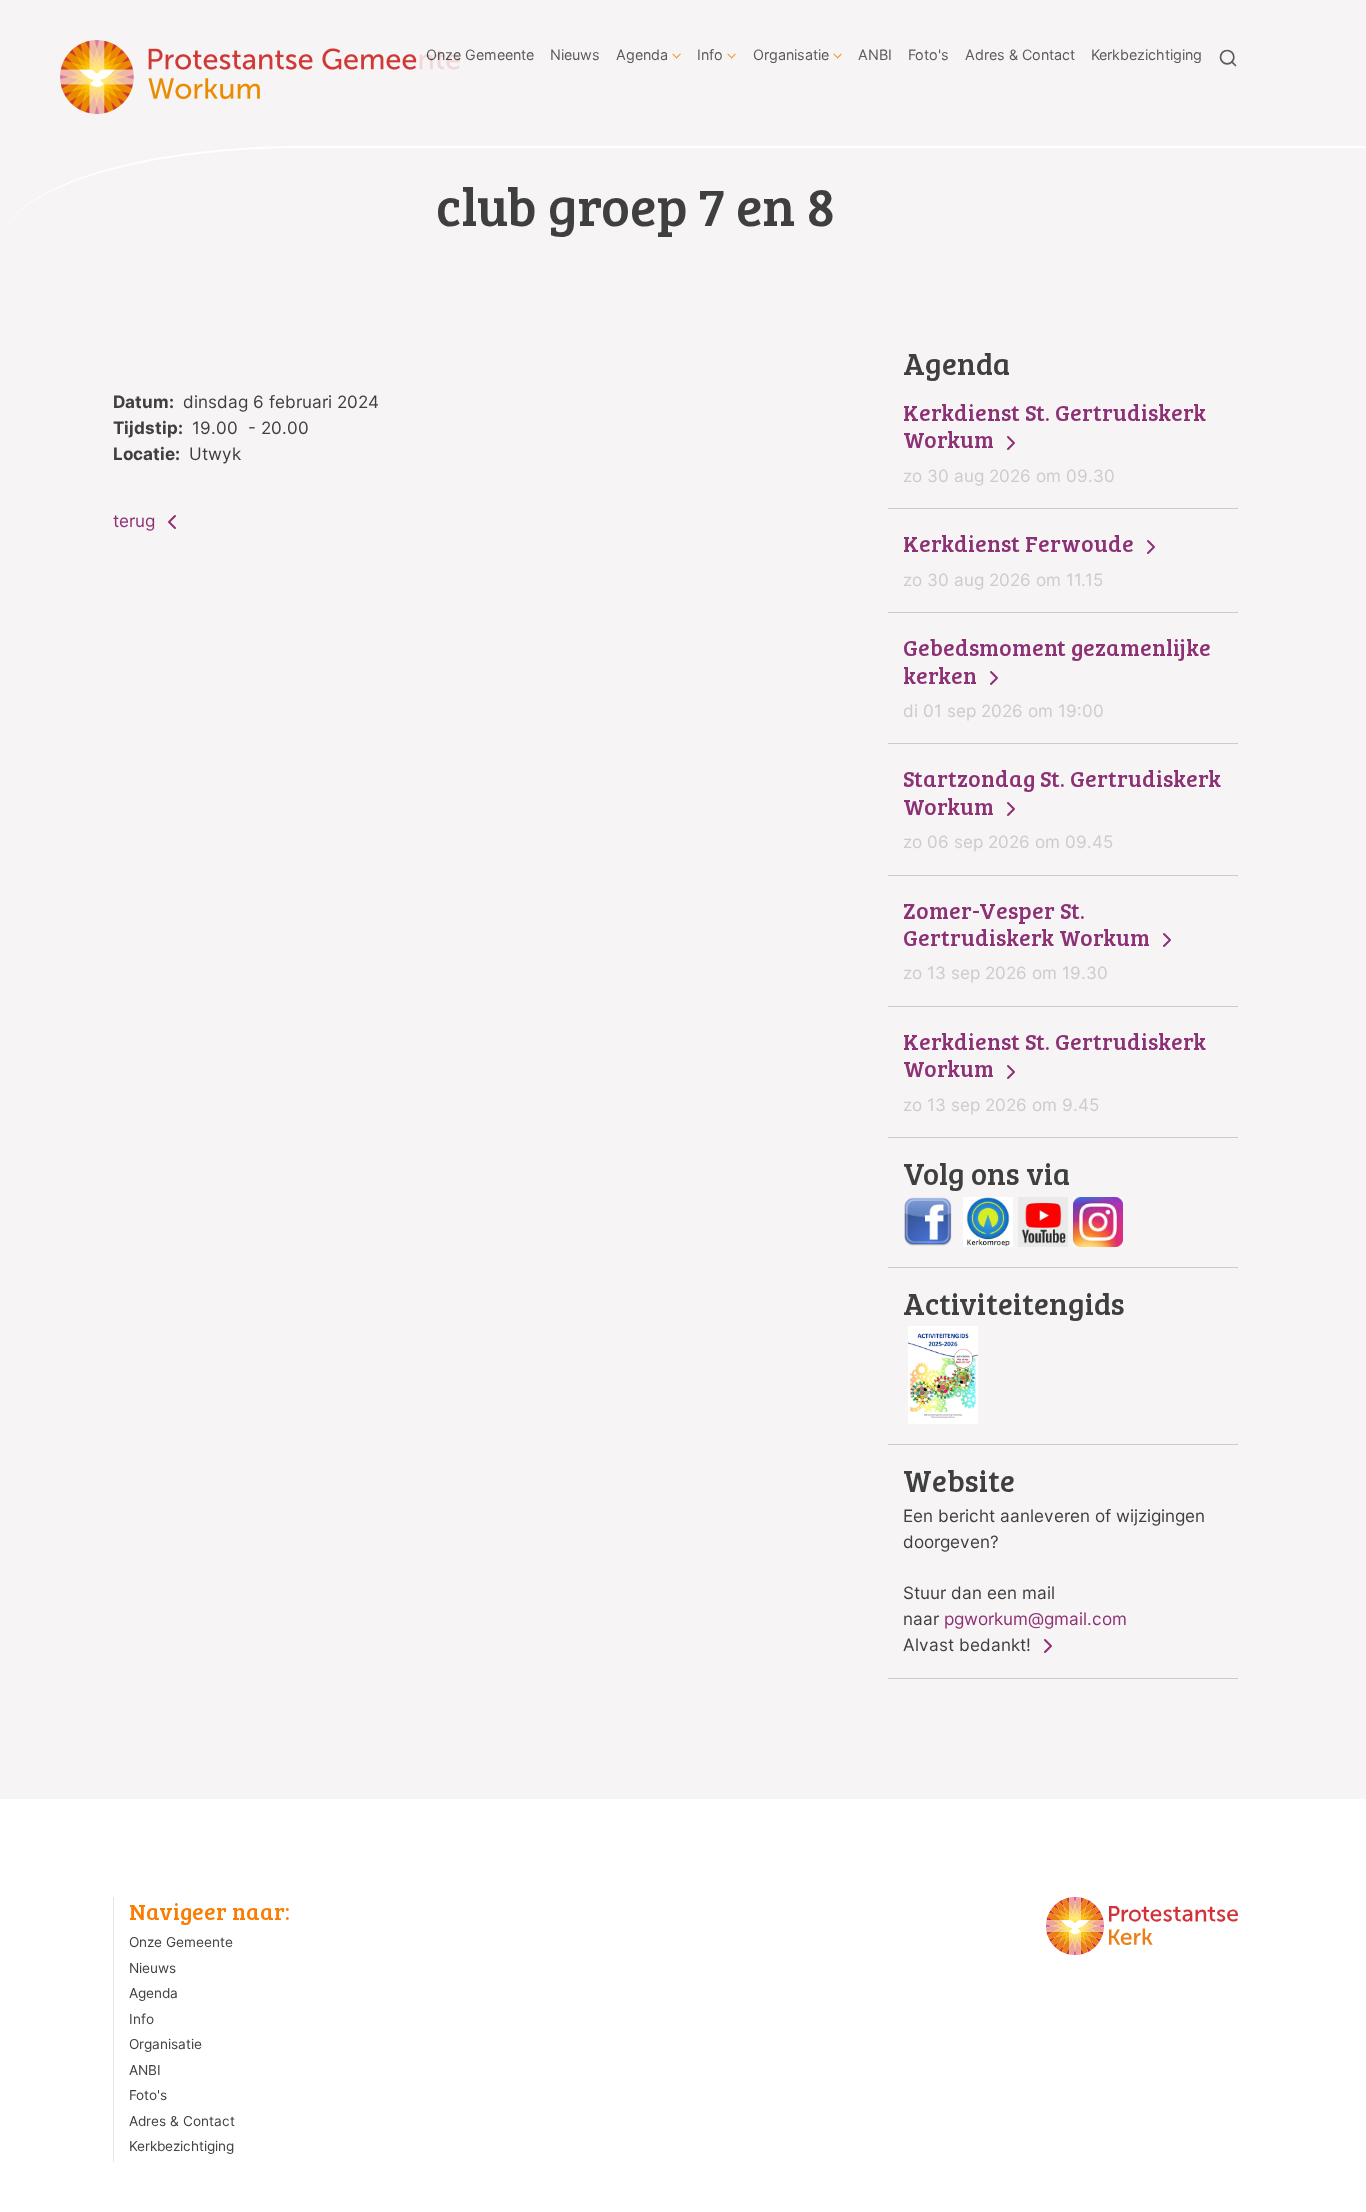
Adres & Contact (1020, 54)
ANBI (875, 54)
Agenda (642, 54)
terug (136, 520)
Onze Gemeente (480, 54)
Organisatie (791, 54)
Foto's (928, 54)
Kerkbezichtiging (1146, 54)
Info (710, 54)
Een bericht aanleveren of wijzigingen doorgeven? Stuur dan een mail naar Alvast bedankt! (1054, 1560)
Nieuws (575, 54)
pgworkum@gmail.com (1035, 1618)
